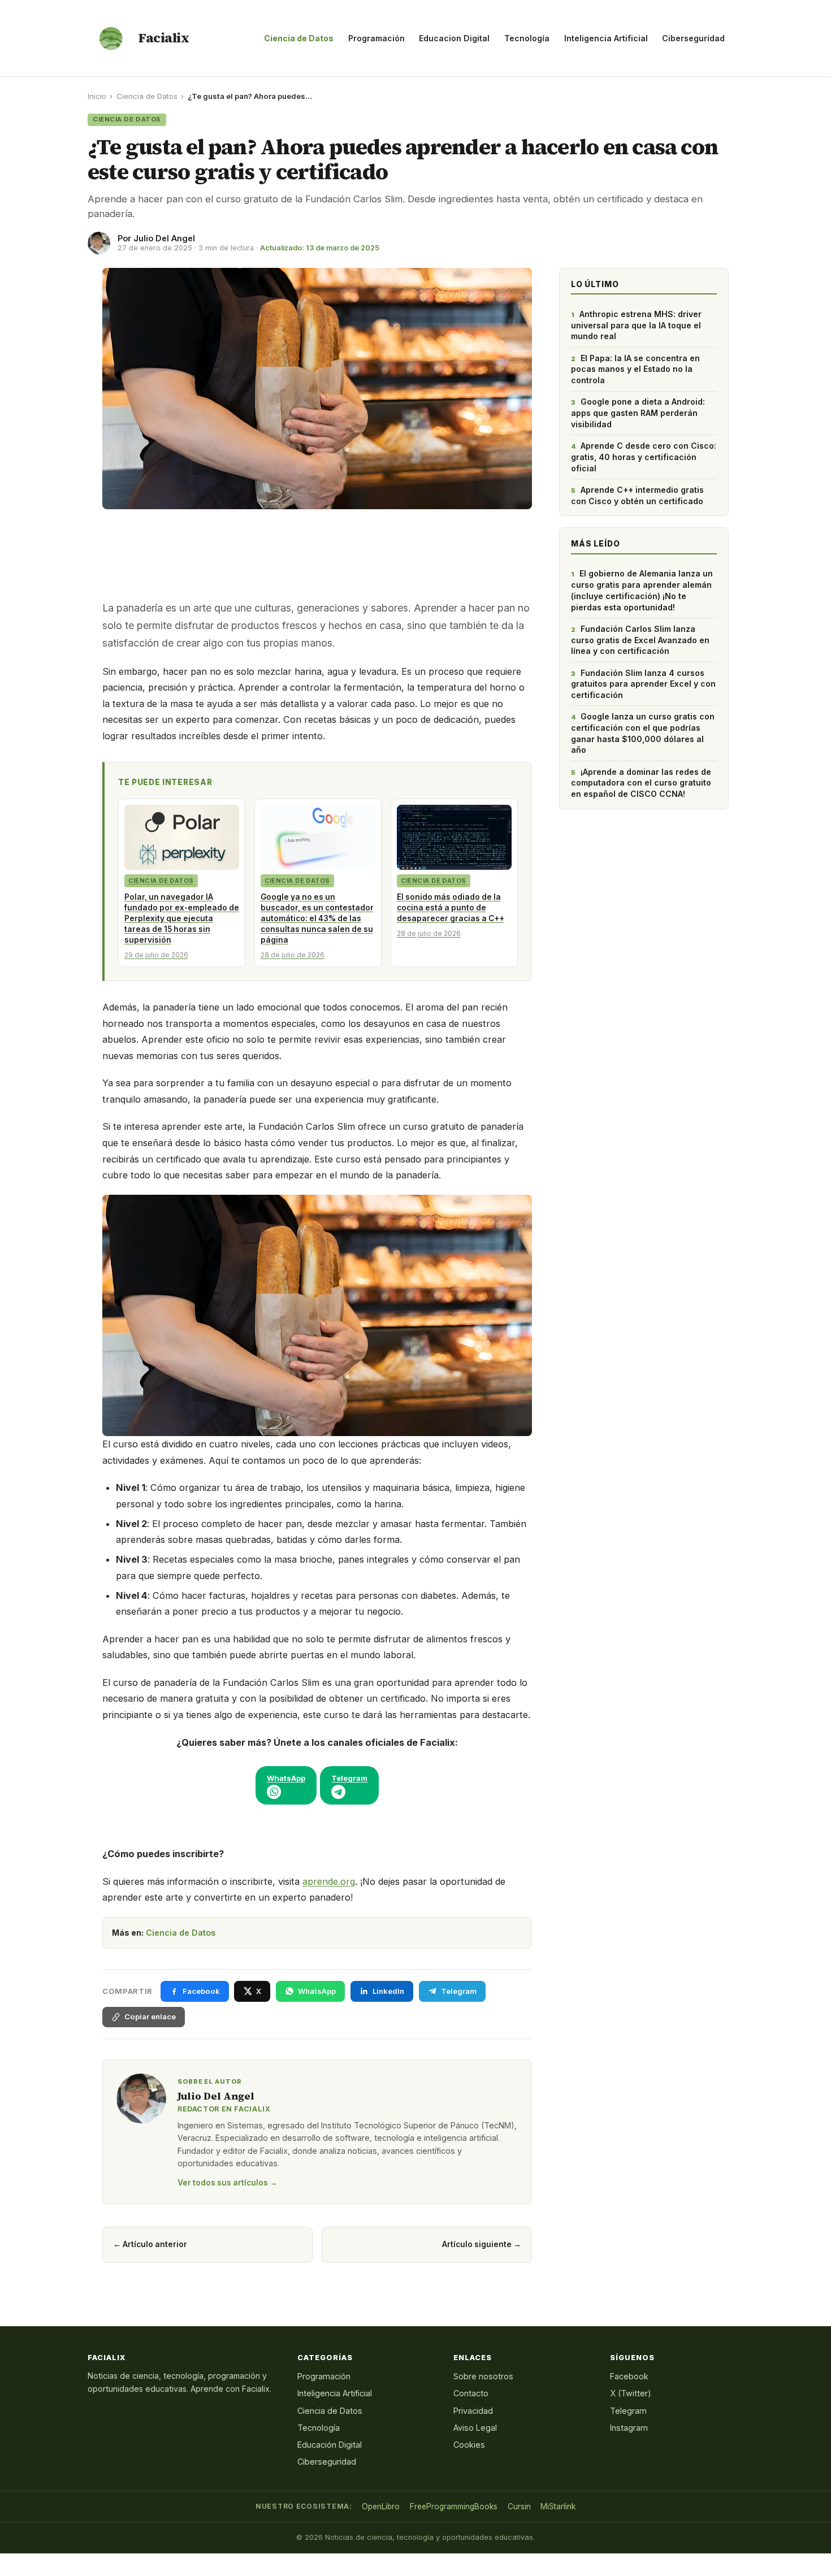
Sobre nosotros (483, 2376)
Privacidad (473, 2411)
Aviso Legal (475, 2428)
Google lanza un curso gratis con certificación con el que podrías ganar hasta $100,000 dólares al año (643, 733)
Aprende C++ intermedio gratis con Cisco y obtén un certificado (637, 495)
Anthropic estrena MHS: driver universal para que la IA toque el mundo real (636, 325)
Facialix (164, 38)
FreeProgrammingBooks (454, 2506)
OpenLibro (381, 2506)
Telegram (628, 2411)
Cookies (469, 2445)
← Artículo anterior (150, 2244)
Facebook (629, 2376)
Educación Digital (330, 2445)
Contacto (471, 2393)
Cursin (519, 2506)
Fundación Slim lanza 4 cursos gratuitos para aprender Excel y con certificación (643, 684)
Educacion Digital (454, 38)
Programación (376, 38)
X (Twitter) (631, 2393)
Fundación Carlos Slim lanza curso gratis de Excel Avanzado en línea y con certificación (640, 640)
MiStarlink (558, 2506)
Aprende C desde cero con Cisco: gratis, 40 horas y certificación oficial (644, 457)
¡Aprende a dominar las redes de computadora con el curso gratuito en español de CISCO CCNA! (641, 783)
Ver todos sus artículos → (228, 2183)
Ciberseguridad (693, 38)
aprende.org (329, 1881)
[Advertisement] (317, 550)
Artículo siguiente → (482, 2244)
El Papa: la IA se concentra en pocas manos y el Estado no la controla (635, 369)
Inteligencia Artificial (606, 38)
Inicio (97, 96)
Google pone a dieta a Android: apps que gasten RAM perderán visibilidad (638, 413)
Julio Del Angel (164, 238)
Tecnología (527, 38)
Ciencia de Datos (299, 38)
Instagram (629, 2428)
